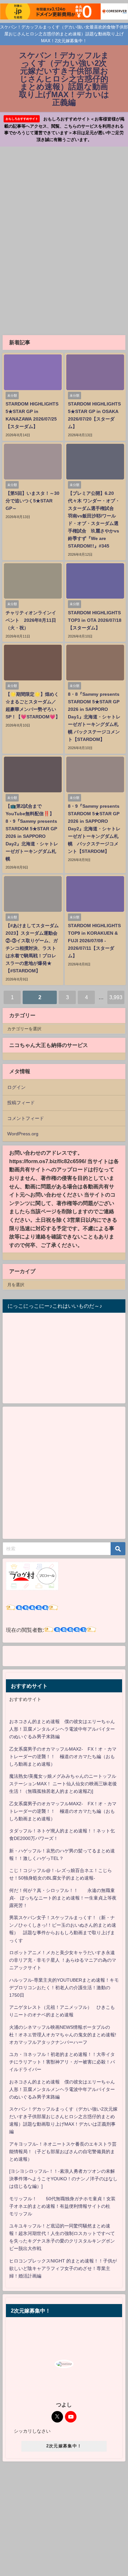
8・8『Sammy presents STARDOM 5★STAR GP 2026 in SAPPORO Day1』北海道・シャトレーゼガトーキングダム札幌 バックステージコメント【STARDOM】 (94, 717)
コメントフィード (26, 1118)
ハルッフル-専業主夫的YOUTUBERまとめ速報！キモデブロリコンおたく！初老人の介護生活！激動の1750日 (64, 1988)
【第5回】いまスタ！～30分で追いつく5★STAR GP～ (32, 501)
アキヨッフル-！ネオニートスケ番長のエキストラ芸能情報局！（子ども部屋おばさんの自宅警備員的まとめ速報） (63, 2152)
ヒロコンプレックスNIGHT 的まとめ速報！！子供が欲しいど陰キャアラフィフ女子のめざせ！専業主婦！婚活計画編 (63, 2268)
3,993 (116, 997)
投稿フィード (21, 1103)
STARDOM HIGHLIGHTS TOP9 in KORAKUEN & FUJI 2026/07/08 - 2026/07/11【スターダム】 (94, 941)
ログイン (16, 1087)
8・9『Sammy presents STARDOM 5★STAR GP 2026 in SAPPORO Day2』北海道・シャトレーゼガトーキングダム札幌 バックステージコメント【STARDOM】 (94, 829)
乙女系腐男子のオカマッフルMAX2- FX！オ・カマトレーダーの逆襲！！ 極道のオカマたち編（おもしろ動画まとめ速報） (63, 1756)
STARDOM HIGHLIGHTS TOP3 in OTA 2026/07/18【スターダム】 (95, 620)
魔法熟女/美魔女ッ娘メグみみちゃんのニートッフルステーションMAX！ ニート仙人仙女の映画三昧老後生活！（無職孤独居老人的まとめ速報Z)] (63, 1784)
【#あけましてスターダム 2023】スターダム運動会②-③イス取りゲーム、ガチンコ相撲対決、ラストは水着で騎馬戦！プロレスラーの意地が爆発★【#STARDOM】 (32, 948)
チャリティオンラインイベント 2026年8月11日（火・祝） (31, 620)
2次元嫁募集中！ (64, 2446)
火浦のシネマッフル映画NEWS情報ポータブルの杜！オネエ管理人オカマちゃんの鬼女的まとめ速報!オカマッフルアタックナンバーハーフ (63, 2035)
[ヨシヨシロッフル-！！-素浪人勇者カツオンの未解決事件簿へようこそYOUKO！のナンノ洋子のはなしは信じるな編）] (63, 2179)
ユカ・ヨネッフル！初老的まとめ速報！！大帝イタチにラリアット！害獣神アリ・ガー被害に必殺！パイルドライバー (62, 2062)
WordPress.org (23, 1134)
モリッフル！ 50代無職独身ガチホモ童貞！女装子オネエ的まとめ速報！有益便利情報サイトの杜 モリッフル (62, 2206)
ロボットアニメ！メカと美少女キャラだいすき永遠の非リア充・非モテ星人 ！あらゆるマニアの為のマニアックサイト (63, 1960)
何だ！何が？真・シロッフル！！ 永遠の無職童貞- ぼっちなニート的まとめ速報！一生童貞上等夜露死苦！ (63, 1898)
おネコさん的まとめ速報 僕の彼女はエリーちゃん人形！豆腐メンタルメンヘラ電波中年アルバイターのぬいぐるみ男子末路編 (62, 1729)
